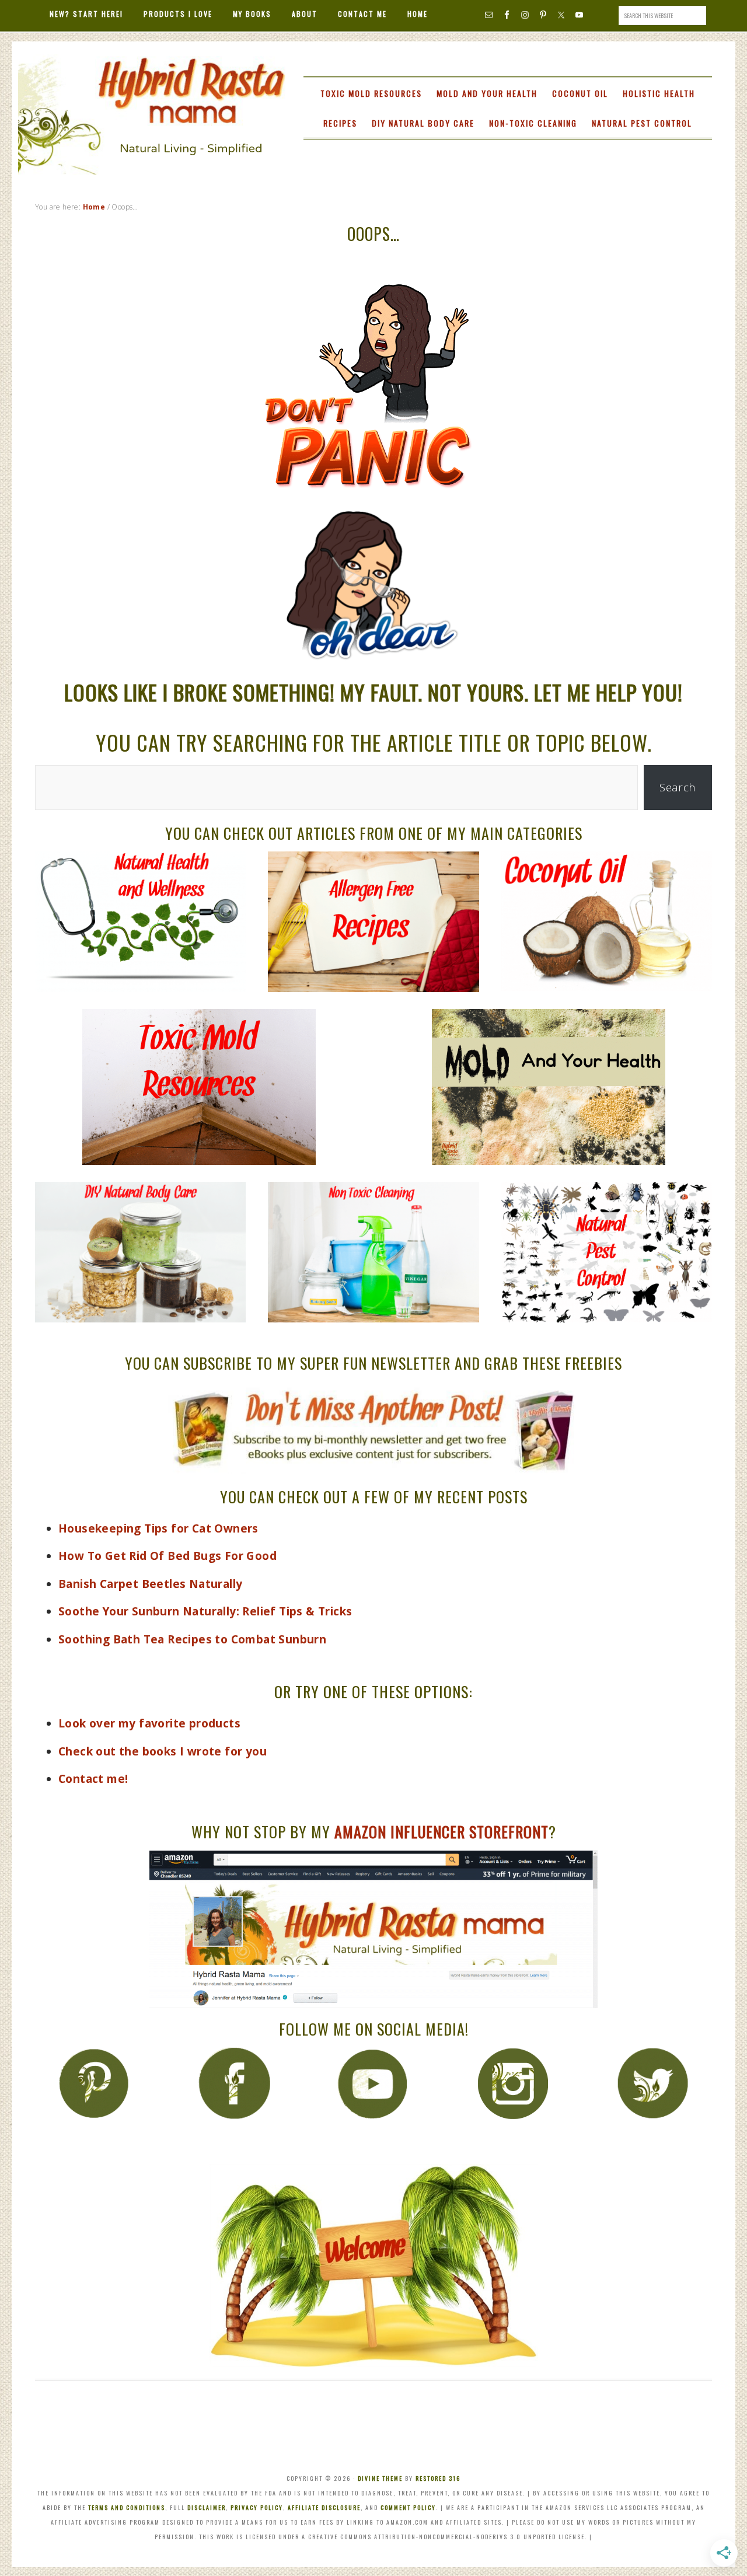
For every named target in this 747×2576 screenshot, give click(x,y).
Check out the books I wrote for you (163, 1751)
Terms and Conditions (127, 2507)
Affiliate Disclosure (324, 2507)
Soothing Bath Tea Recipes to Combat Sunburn (192, 1639)
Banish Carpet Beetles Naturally (150, 1584)
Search (678, 787)
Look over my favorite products (149, 1723)
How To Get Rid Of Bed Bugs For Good (167, 1556)
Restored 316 (438, 2478)
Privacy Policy (257, 2507)
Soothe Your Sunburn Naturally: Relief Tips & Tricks (205, 1611)
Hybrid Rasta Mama (152, 92)
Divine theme (380, 2478)
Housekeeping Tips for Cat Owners (158, 1528)
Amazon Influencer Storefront (441, 1832)
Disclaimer (207, 2507)
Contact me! (93, 1779)
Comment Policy (408, 2507)
